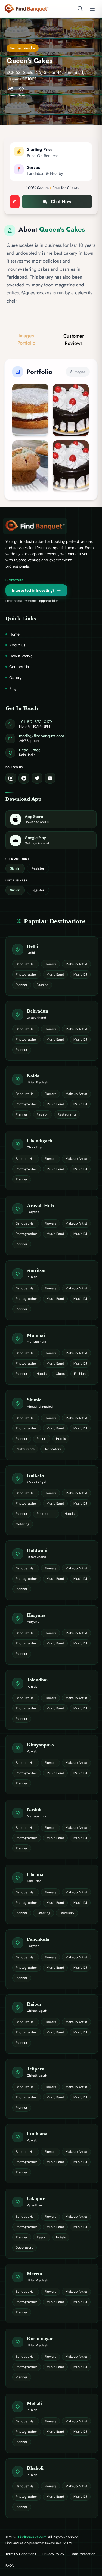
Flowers (50, 964)
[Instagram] (11, 778)
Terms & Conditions (21, 2554)
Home (14, 634)
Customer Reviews (74, 340)
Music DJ (80, 974)
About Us (17, 645)
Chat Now (61, 201)
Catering (23, 1524)
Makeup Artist (76, 964)
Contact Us (19, 667)
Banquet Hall (26, 964)
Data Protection (83, 2554)
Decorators (52, 1449)
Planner (22, 985)
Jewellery (67, 1913)
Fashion (43, 985)
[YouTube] (50, 778)
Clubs (60, 1374)
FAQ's (10, 2566)
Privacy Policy (53, 2554)
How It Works (21, 656)
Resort (42, 1439)
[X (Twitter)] (37, 778)
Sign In (15, 868)
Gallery (16, 678)
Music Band (55, 974)
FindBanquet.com (32, 2537)
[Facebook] (24, 778)
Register (38, 868)
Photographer (27, 974)
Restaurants (67, 1114)
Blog (13, 689)
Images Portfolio (26, 339)
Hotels (42, 1374)
